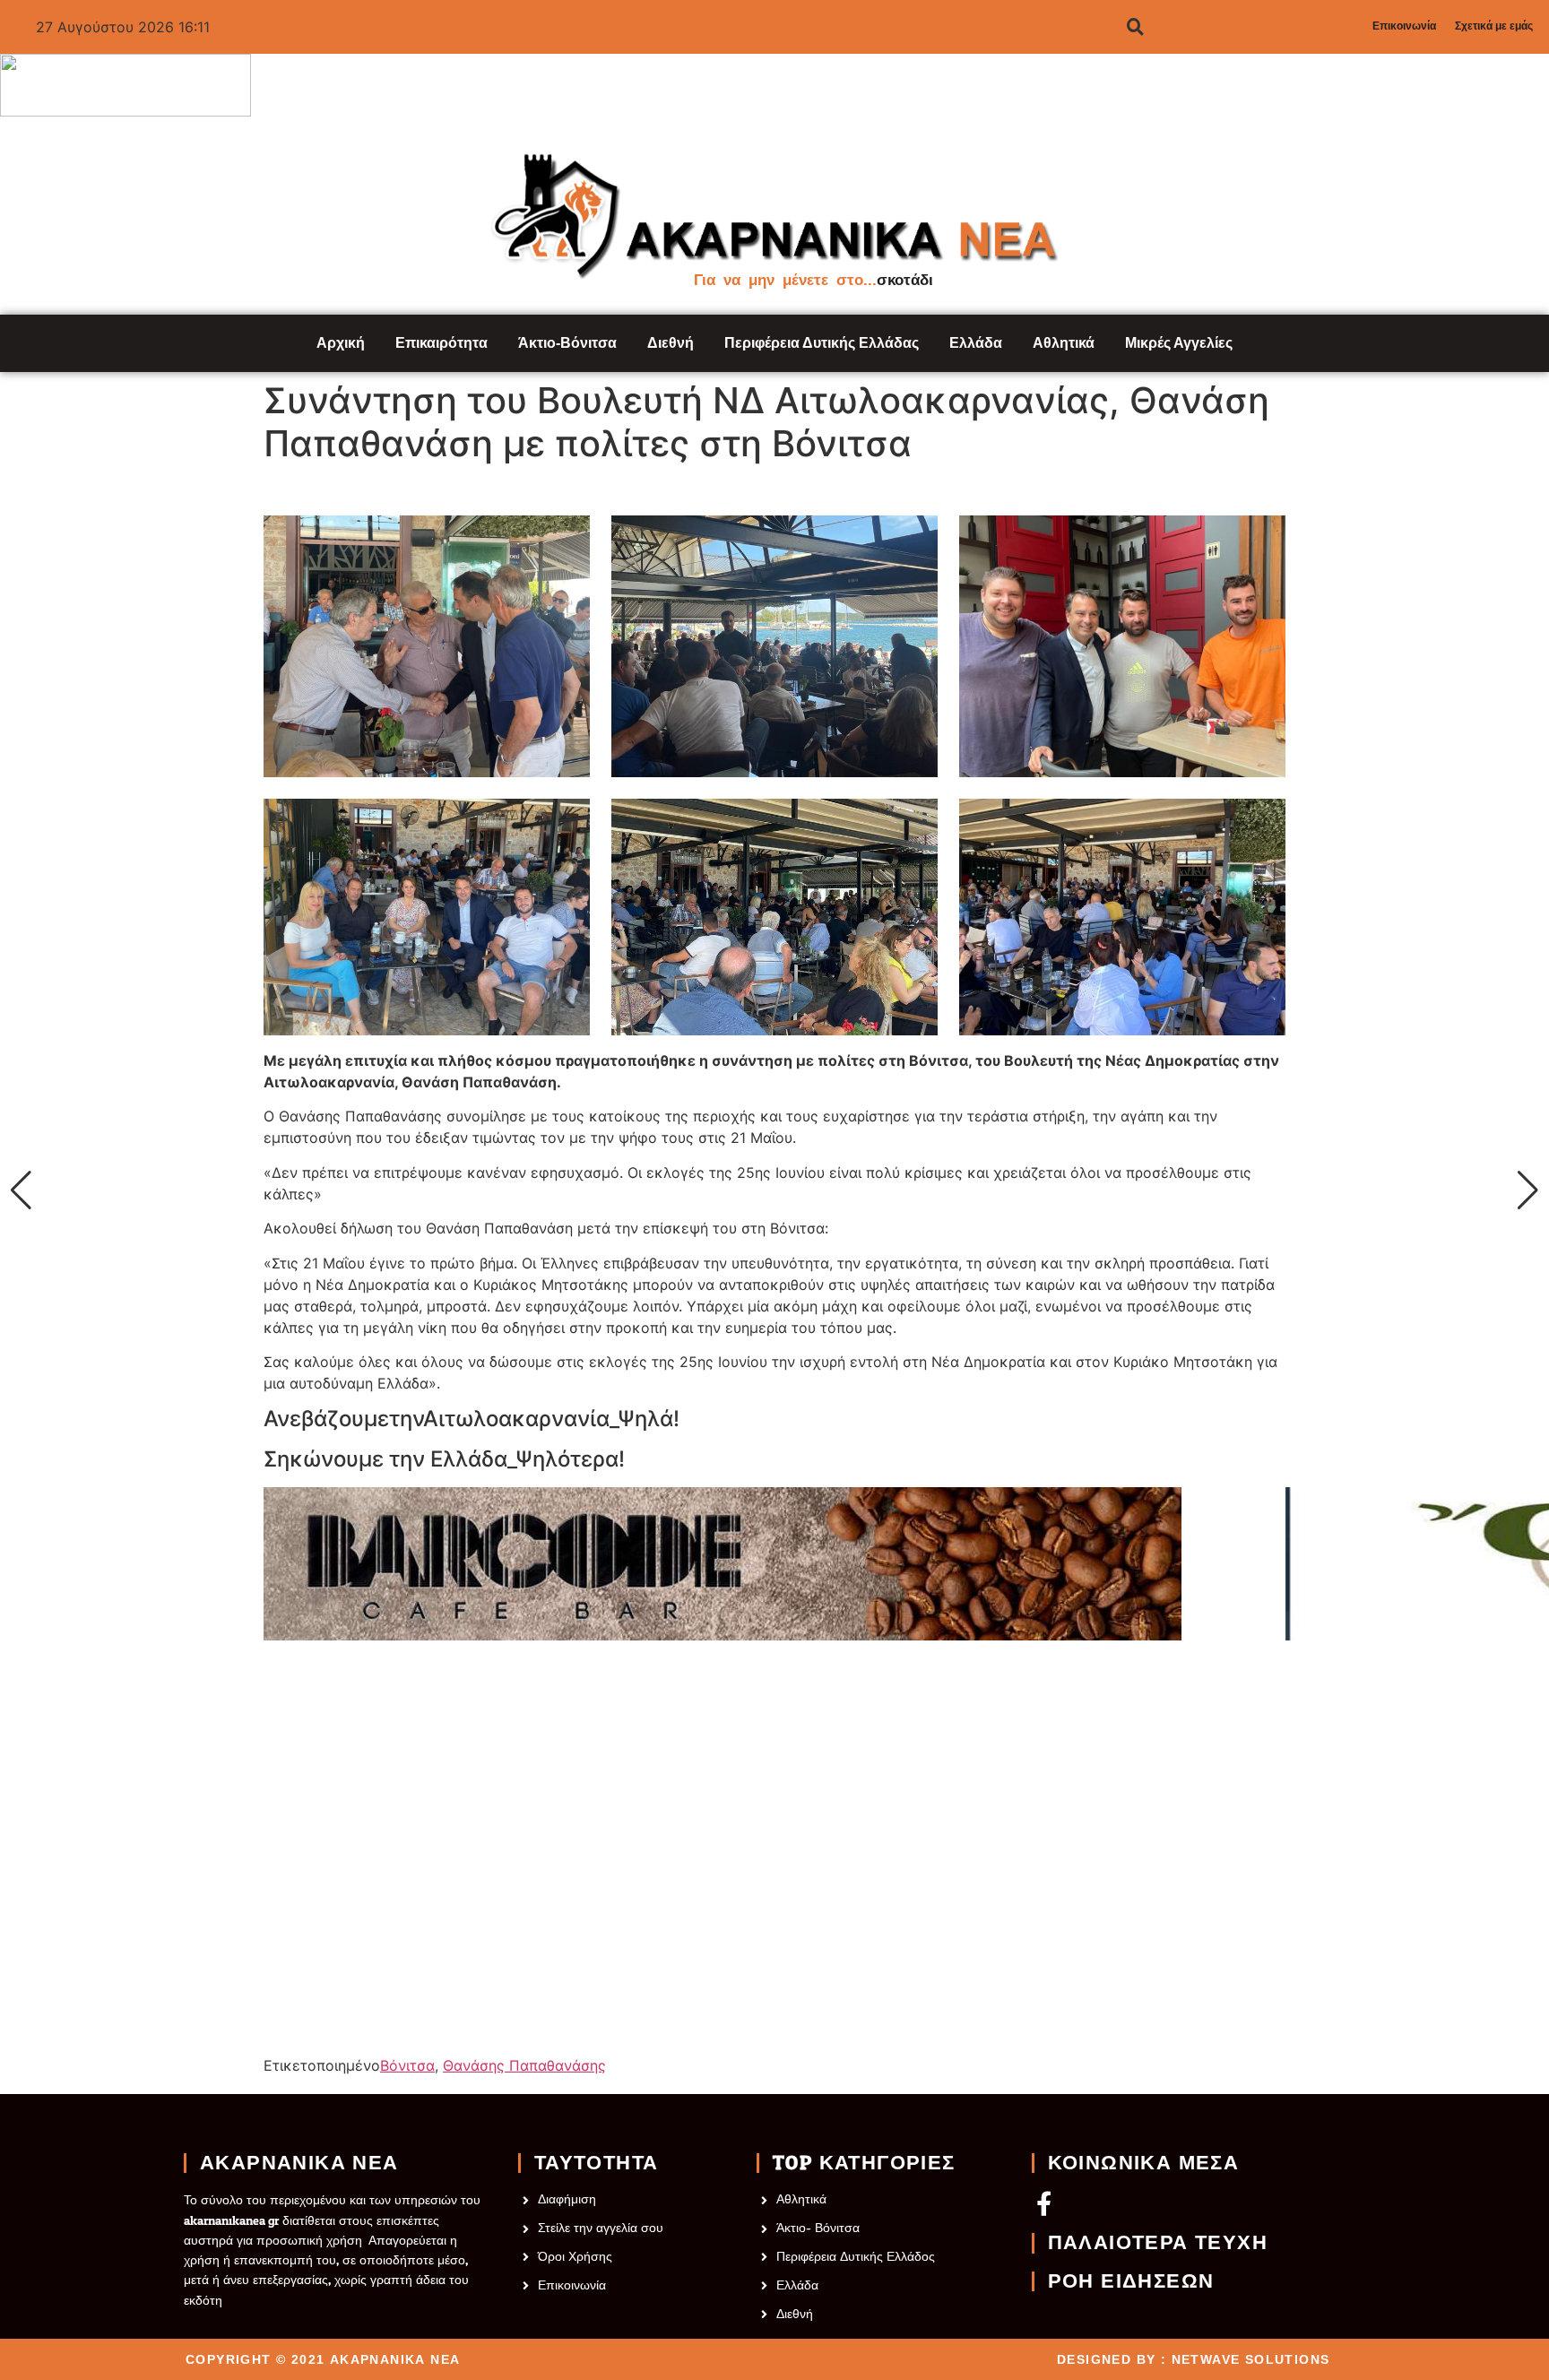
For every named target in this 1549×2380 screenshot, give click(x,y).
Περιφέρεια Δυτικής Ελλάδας (822, 343)
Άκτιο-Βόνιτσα (567, 343)
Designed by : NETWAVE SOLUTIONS (1193, 2359)
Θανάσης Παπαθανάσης (524, 2065)
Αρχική (341, 343)
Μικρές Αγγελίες (1179, 343)
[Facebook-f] (1044, 2203)
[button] (21, 1190)
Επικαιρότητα (441, 343)
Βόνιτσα (407, 2065)
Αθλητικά (1064, 343)
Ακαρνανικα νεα (299, 2163)
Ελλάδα (976, 343)
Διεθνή (671, 343)
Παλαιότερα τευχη (1158, 2243)
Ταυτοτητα (597, 2163)
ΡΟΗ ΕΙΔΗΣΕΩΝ (1131, 2281)
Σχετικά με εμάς (1494, 26)
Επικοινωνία (1404, 26)
